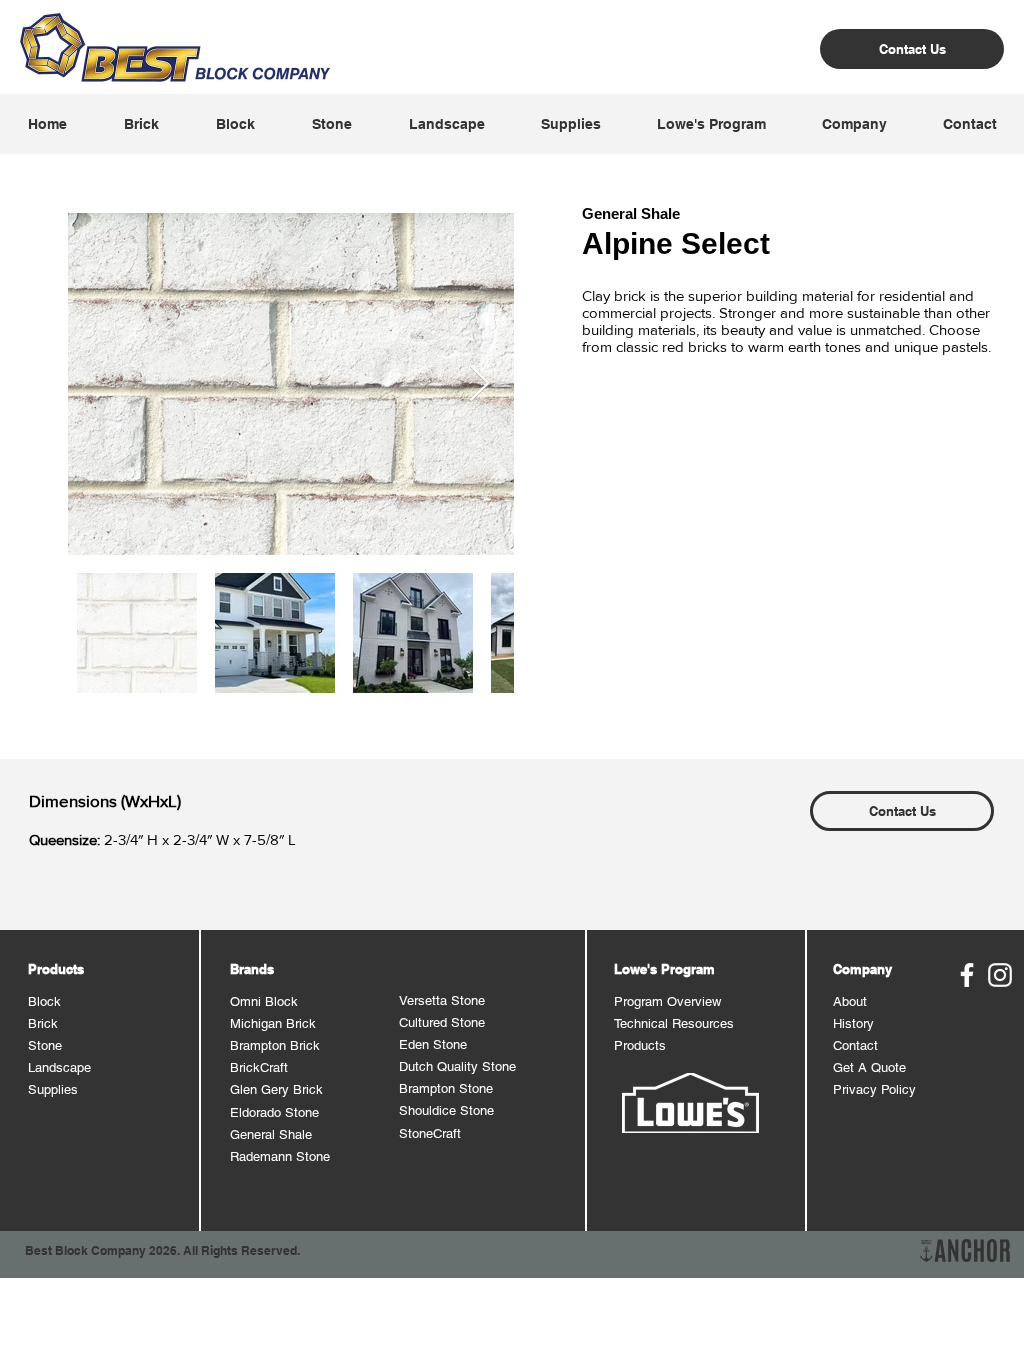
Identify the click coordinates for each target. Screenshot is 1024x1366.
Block (44, 1001)
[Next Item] (479, 384)
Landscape (59, 1067)
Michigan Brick (273, 1023)
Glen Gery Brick (276, 1089)
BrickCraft (259, 1067)
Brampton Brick (275, 1045)
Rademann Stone (280, 1156)
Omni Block (264, 1001)
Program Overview (667, 1001)
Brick (43, 1023)
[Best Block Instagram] (1000, 975)
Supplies (53, 1089)
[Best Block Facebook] (967, 975)
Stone (45, 1045)
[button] (141, 124)
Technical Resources (674, 1023)
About (850, 1001)
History (853, 1023)
